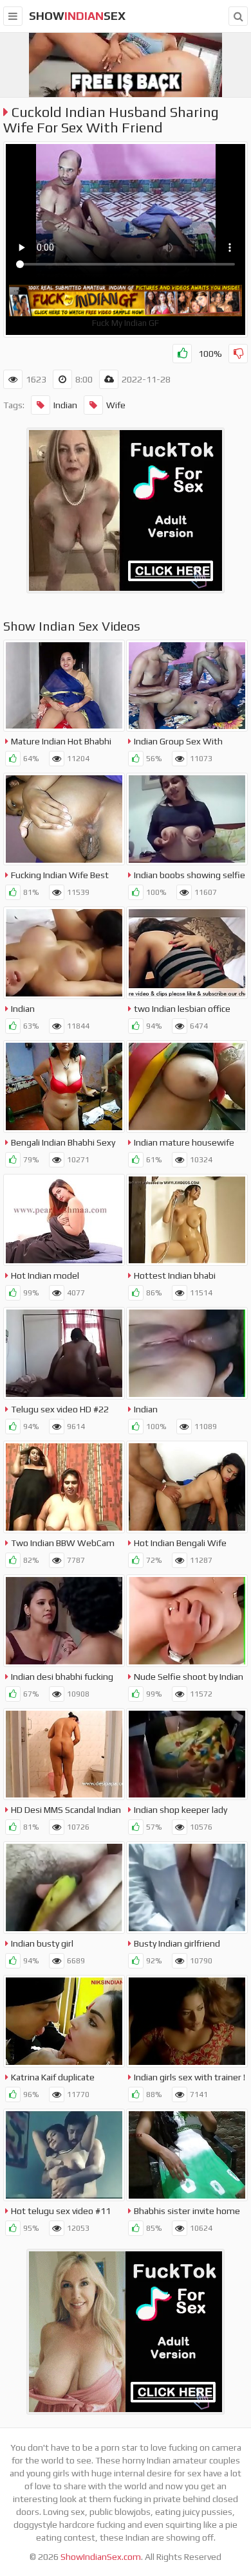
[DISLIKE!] (238, 354)
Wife (116, 405)
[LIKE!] (182, 354)
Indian (65, 405)
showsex (77, 16)
